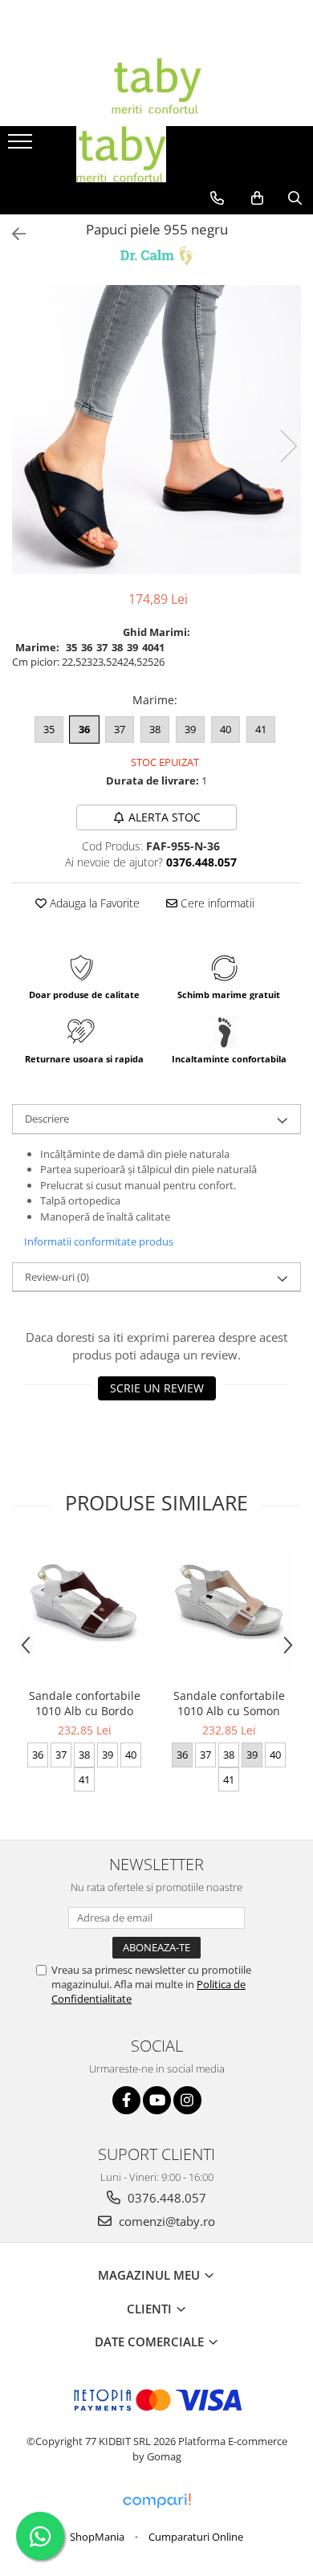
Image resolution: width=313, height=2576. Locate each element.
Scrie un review (157, 1388)
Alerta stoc (165, 817)
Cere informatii (216, 903)
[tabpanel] (156, 430)
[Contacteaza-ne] (217, 198)
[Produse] (22, 146)
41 (261, 729)
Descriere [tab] (47, 1119)
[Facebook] (126, 2100)
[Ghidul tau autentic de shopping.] (156, 2501)
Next (288, 446)
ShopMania (97, 2537)
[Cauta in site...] (295, 198)
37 (120, 729)
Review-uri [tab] (57, 1277)
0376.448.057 (165, 2198)
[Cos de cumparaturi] (257, 198)
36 (84, 729)
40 (226, 729)
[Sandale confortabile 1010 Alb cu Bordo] (84, 1611)
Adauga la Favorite (93, 903)
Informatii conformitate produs (99, 1241)
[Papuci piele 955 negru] (156, 430)
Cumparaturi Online (196, 2537)
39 (190, 729)
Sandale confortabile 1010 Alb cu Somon (229, 1703)
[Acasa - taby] (156, 86)
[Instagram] (187, 2100)
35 (49, 729)
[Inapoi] (12, 234)
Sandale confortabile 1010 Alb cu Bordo (85, 1703)
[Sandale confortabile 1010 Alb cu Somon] (229, 1611)
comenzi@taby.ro (165, 2221)
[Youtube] (157, 2100)
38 (155, 729)
